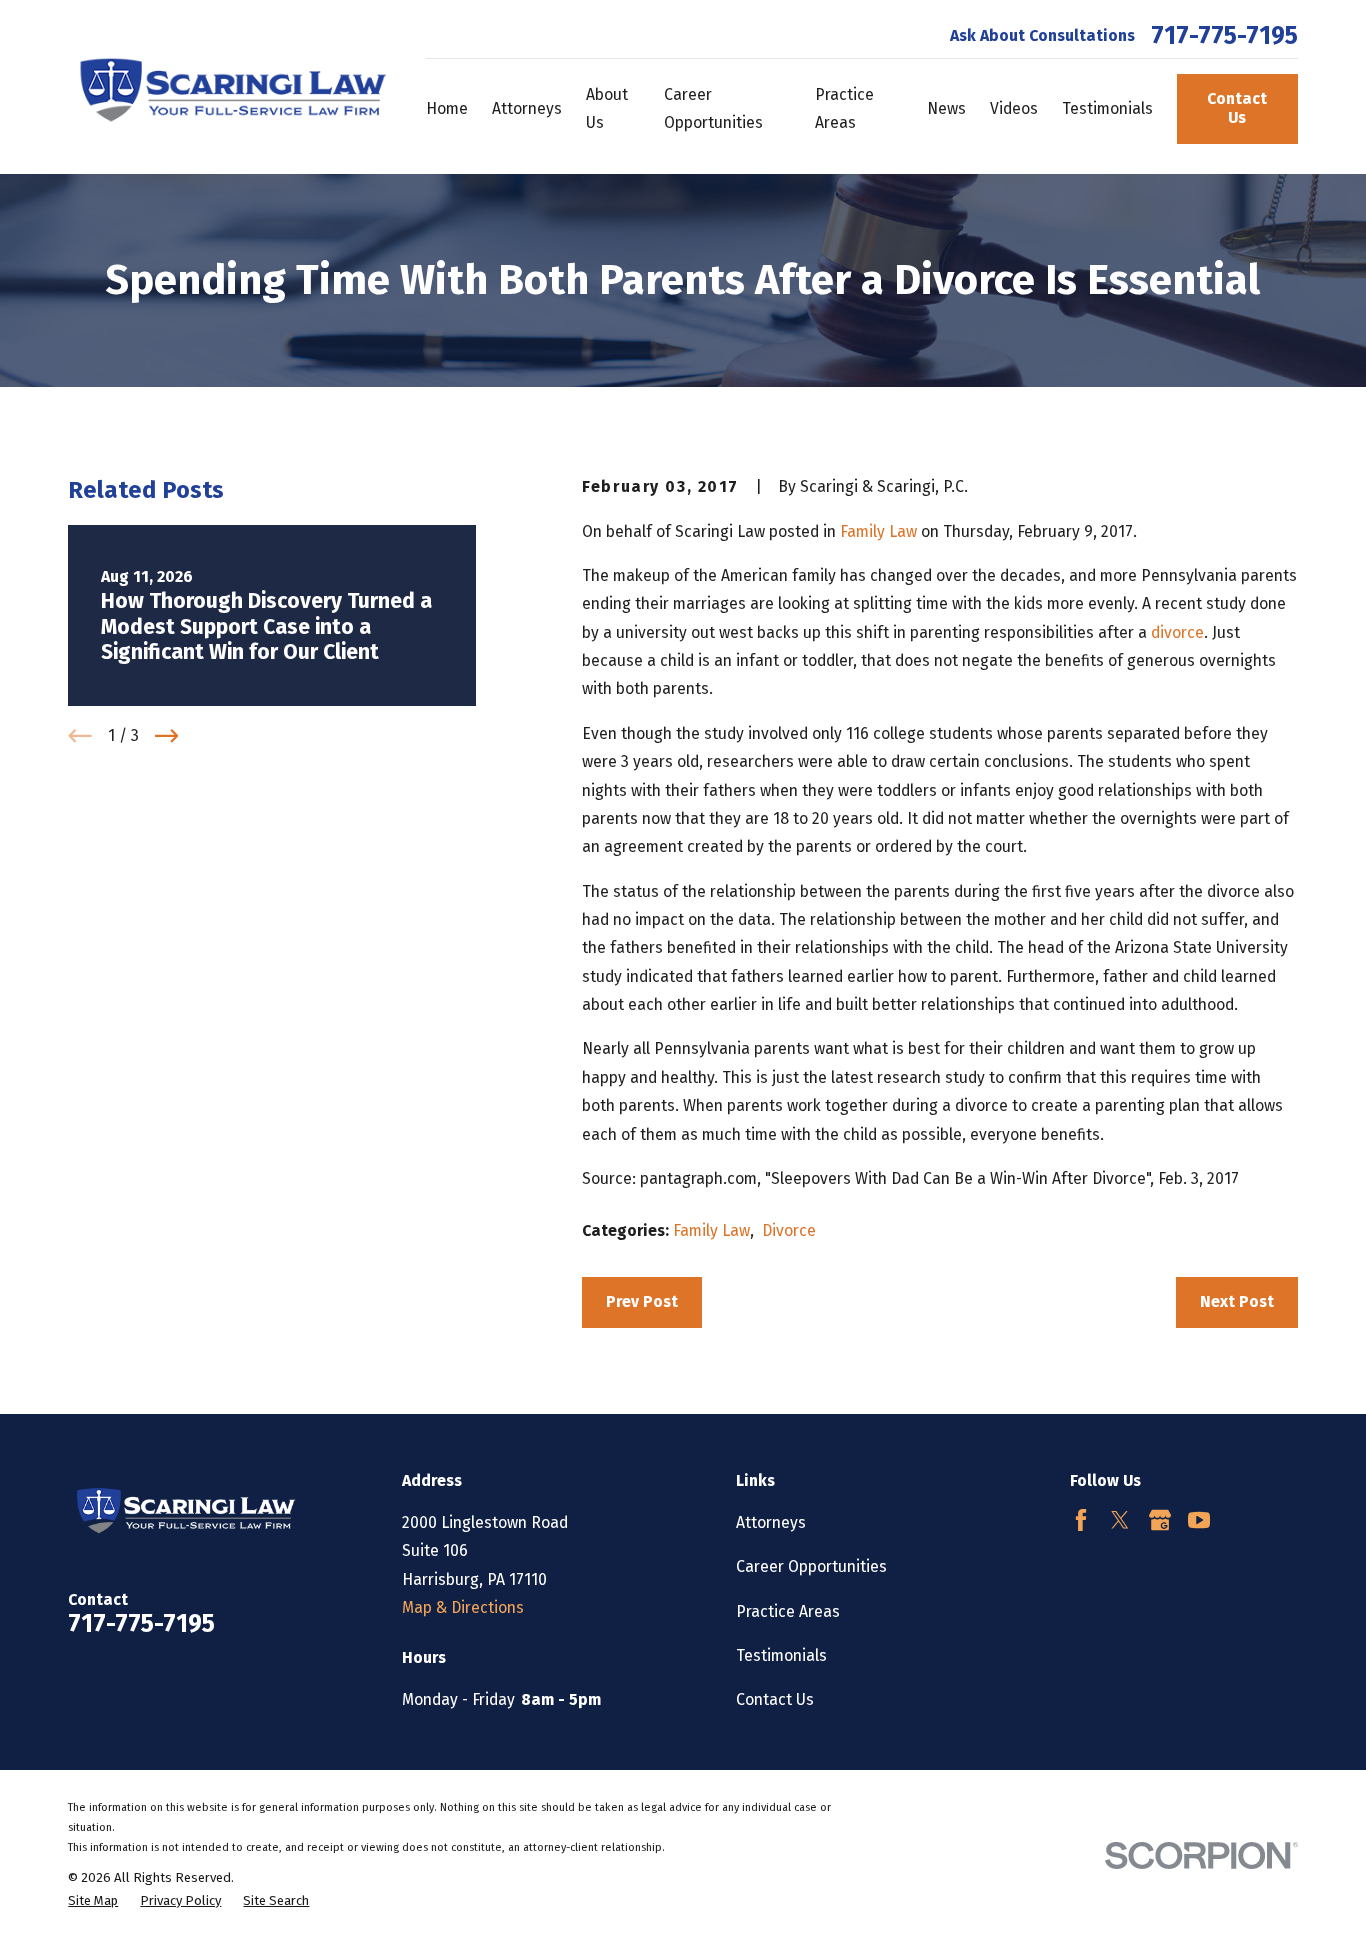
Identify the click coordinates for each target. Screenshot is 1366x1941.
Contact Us (1237, 108)
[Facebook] (1081, 1520)
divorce (1177, 632)
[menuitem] (93, 1901)
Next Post (1237, 1301)
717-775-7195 (1224, 36)
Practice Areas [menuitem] (844, 108)
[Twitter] (1120, 1520)
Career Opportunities (811, 1566)
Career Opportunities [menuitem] (713, 108)
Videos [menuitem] (1014, 108)
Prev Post (642, 1301)
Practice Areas (788, 1611)
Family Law (878, 531)
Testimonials (781, 1655)
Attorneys (771, 1522)
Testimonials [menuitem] (1107, 108)
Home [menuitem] (447, 108)
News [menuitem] (946, 108)
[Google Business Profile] (1160, 1520)
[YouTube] (1199, 1520)
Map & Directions (463, 1607)
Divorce (789, 1230)
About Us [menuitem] (607, 108)
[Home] (227, 87)
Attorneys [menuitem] (527, 108)
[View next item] (167, 736)
